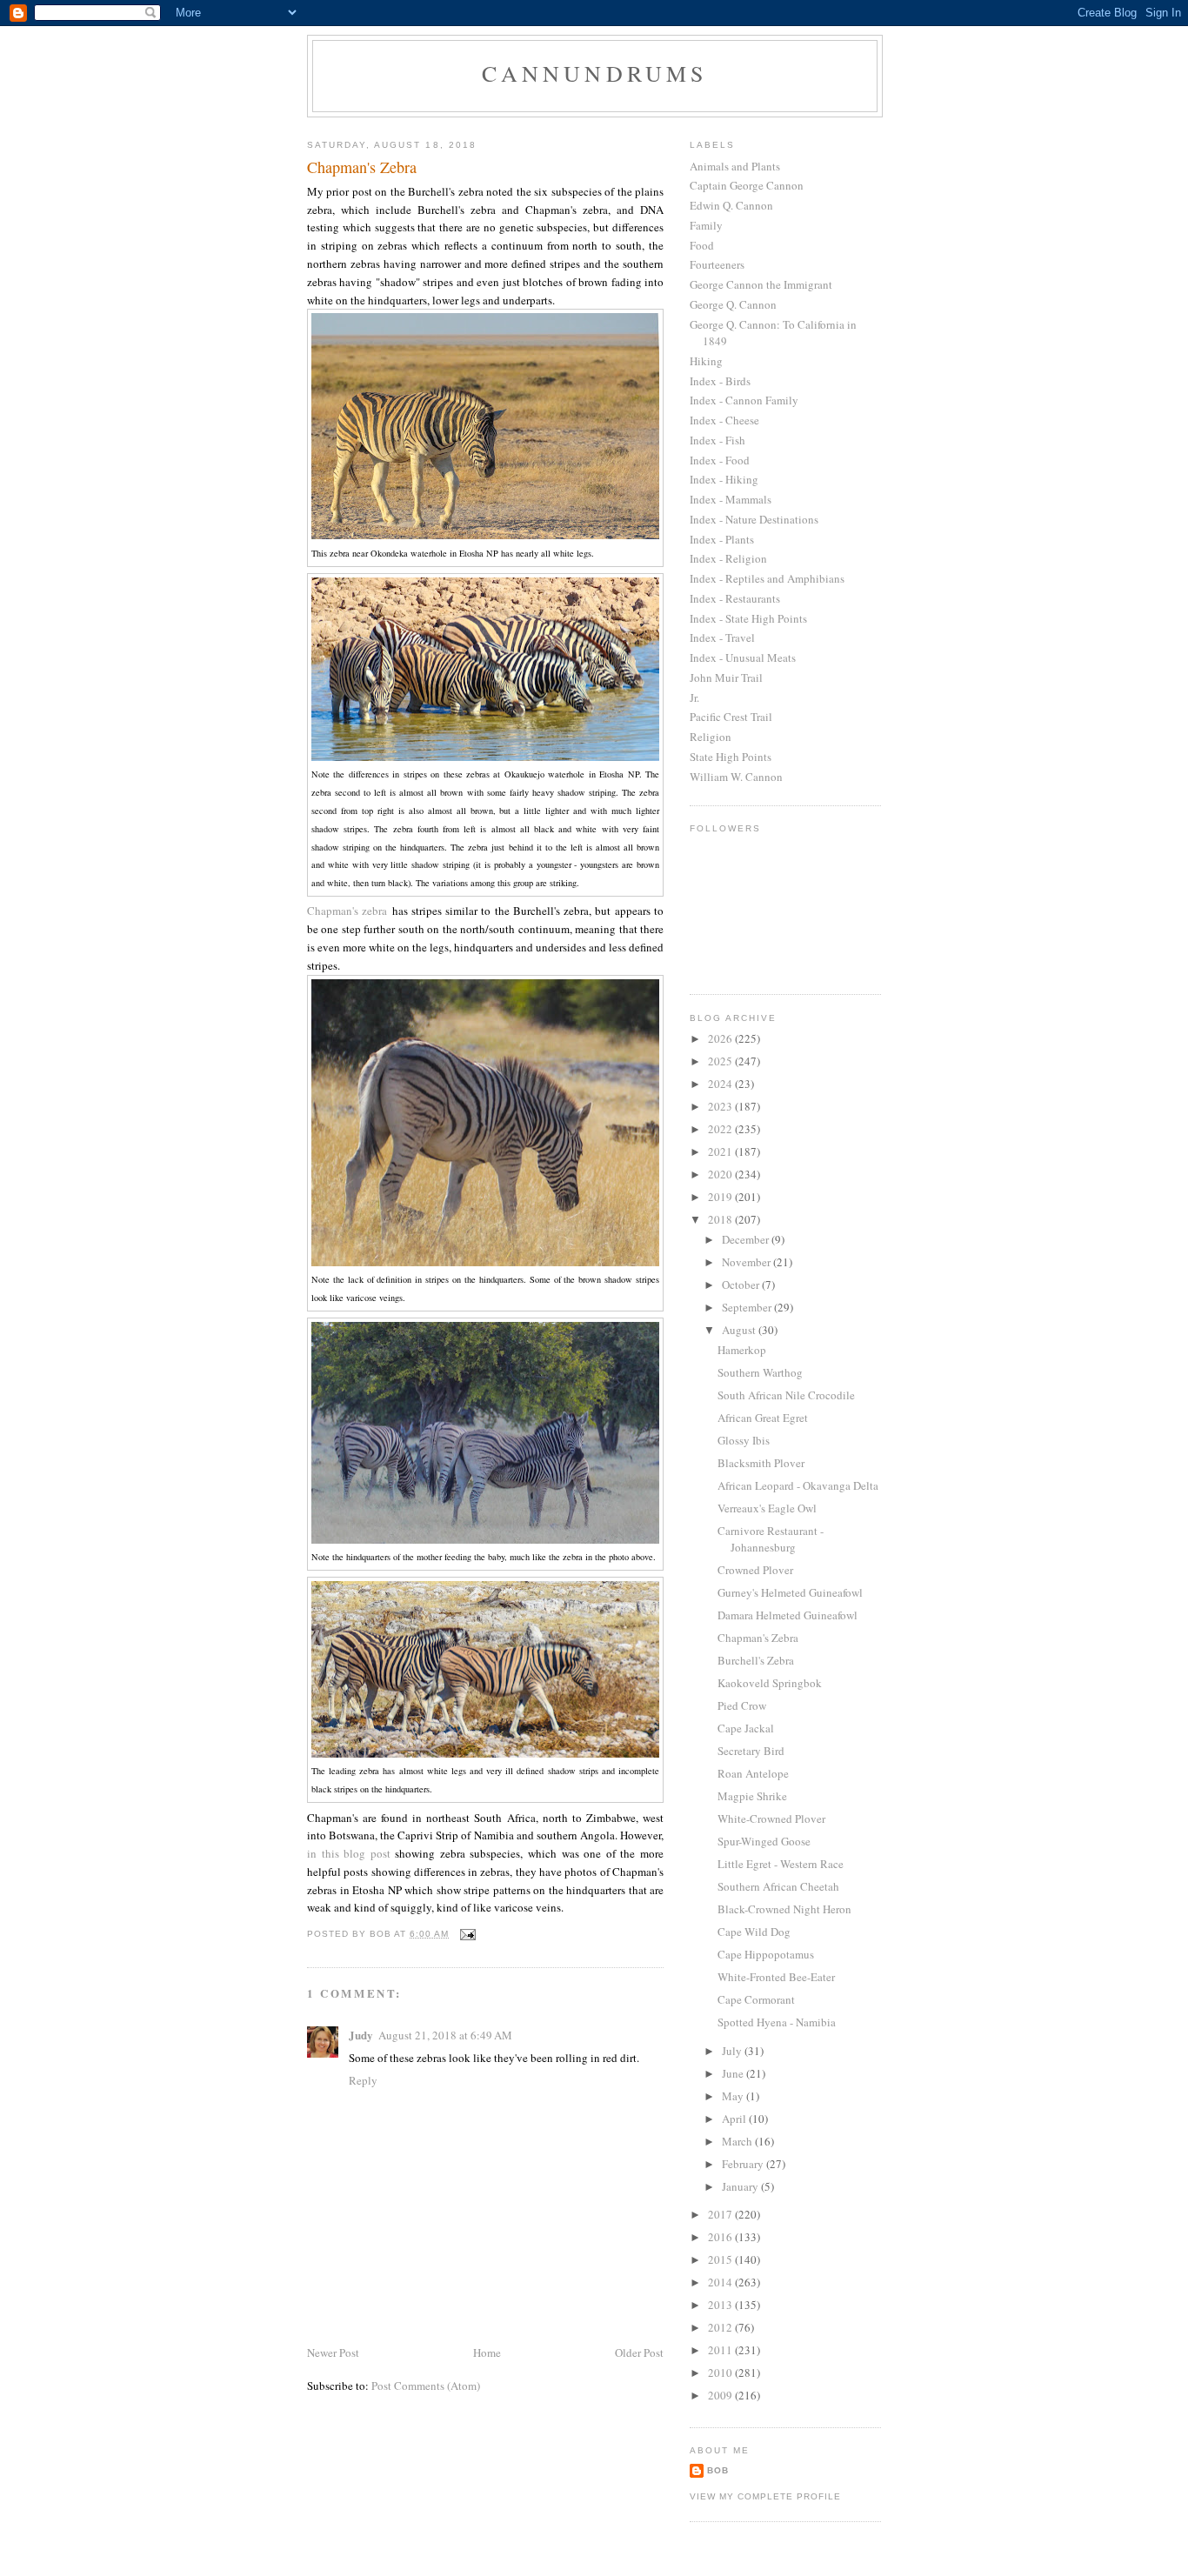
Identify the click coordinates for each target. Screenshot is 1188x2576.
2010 (721, 2372)
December (747, 1239)
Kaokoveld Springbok (770, 1683)
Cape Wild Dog (754, 1932)
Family (706, 225)
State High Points (731, 757)
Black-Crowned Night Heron (784, 1909)
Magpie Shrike (752, 1796)
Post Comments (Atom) (426, 2386)
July (733, 2051)
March (738, 2141)
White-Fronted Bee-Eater (776, 1977)
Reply (363, 2080)
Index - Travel (722, 637)
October (742, 1285)
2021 (721, 1151)
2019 (721, 1197)
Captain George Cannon (747, 185)
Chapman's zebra (347, 911)
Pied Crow (742, 1705)
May (734, 2096)
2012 (721, 2327)
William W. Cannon (736, 777)
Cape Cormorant (756, 1999)
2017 (721, 2214)
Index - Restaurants (735, 598)
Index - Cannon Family (744, 400)
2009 (721, 2395)
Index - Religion (728, 558)
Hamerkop (742, 1350)
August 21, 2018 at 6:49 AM (445, 2035)
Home (487, 2352)
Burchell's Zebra (756, 1660)
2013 (721, 2305)
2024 (721, 1084)
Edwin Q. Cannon (731, 205)
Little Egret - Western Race (781, 1864)
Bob (718, 2470)
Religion (711, 737)
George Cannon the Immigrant (761, 284)
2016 (721, 2237)
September (748, 1307)
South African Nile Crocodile (786, 1395)
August (740, 1330)
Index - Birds (720, 381)
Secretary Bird (751, 1751)
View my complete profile (765, 2496)
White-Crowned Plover (771, 1819)
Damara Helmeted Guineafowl (788, 1615)
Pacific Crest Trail (731, 717)
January (741, 2186)
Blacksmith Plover (761, 1463)
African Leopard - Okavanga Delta (798, 1485)
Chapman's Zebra (758, 1638)
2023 (721, 1106)
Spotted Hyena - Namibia (777, 2022)
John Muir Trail (726, 677)
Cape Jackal (746, 1728)
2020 (721, 1174)
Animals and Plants (735, 166)
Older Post (639, 2352)
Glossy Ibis (744, 1440)
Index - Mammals (731, 499)
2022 (721, 1129)
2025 (721, 1061)
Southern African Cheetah (778, 1886)
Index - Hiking (724, 479)
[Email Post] (467, 1934)
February (744, 2164)
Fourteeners (717, 264)
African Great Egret (763, 1418)
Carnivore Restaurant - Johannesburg (771, 1539)
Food (702, 245)
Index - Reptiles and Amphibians (767, 578)
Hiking (706, 361)
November (748, 1262)
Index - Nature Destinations (754, 519)
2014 (721, 2282)
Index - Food (720, 460)
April (735, 2119)
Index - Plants (722, 539)
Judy (361, 2035)
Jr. (694, 697)
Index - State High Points (748, 618)
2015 (721, 2259)
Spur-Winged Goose (764, 1841)
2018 (721, 1219)
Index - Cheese (724, 420)
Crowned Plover (755, 1570)
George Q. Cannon (733, 304)
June (734, 2073)
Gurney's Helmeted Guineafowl (790, 1592)
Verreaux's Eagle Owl (767, 1508)
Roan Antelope (753, 1773)
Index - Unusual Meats (743, 657)
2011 (721, 2350)
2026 (721, 1038)
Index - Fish (717, 440)
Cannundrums (594, 73)
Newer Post (333, 2352)
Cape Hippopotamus (766, 1954)
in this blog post (349, 1853)
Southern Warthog (760, 1372)
